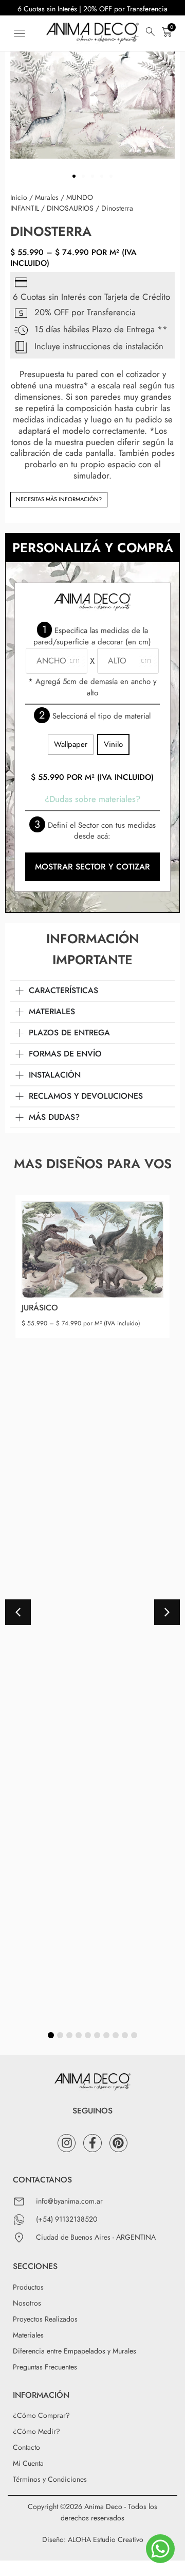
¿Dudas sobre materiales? (92, 799)
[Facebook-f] (92, 2143)
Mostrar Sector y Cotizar (92, 867)
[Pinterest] (118, 2143)
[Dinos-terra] (92, 103)
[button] (19, 33)
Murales (47, 197)
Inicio (19, 197)
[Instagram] (67, 2143)
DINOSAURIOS (70, 208)
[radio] (71, 744)
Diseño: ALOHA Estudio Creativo (93, 2539)
